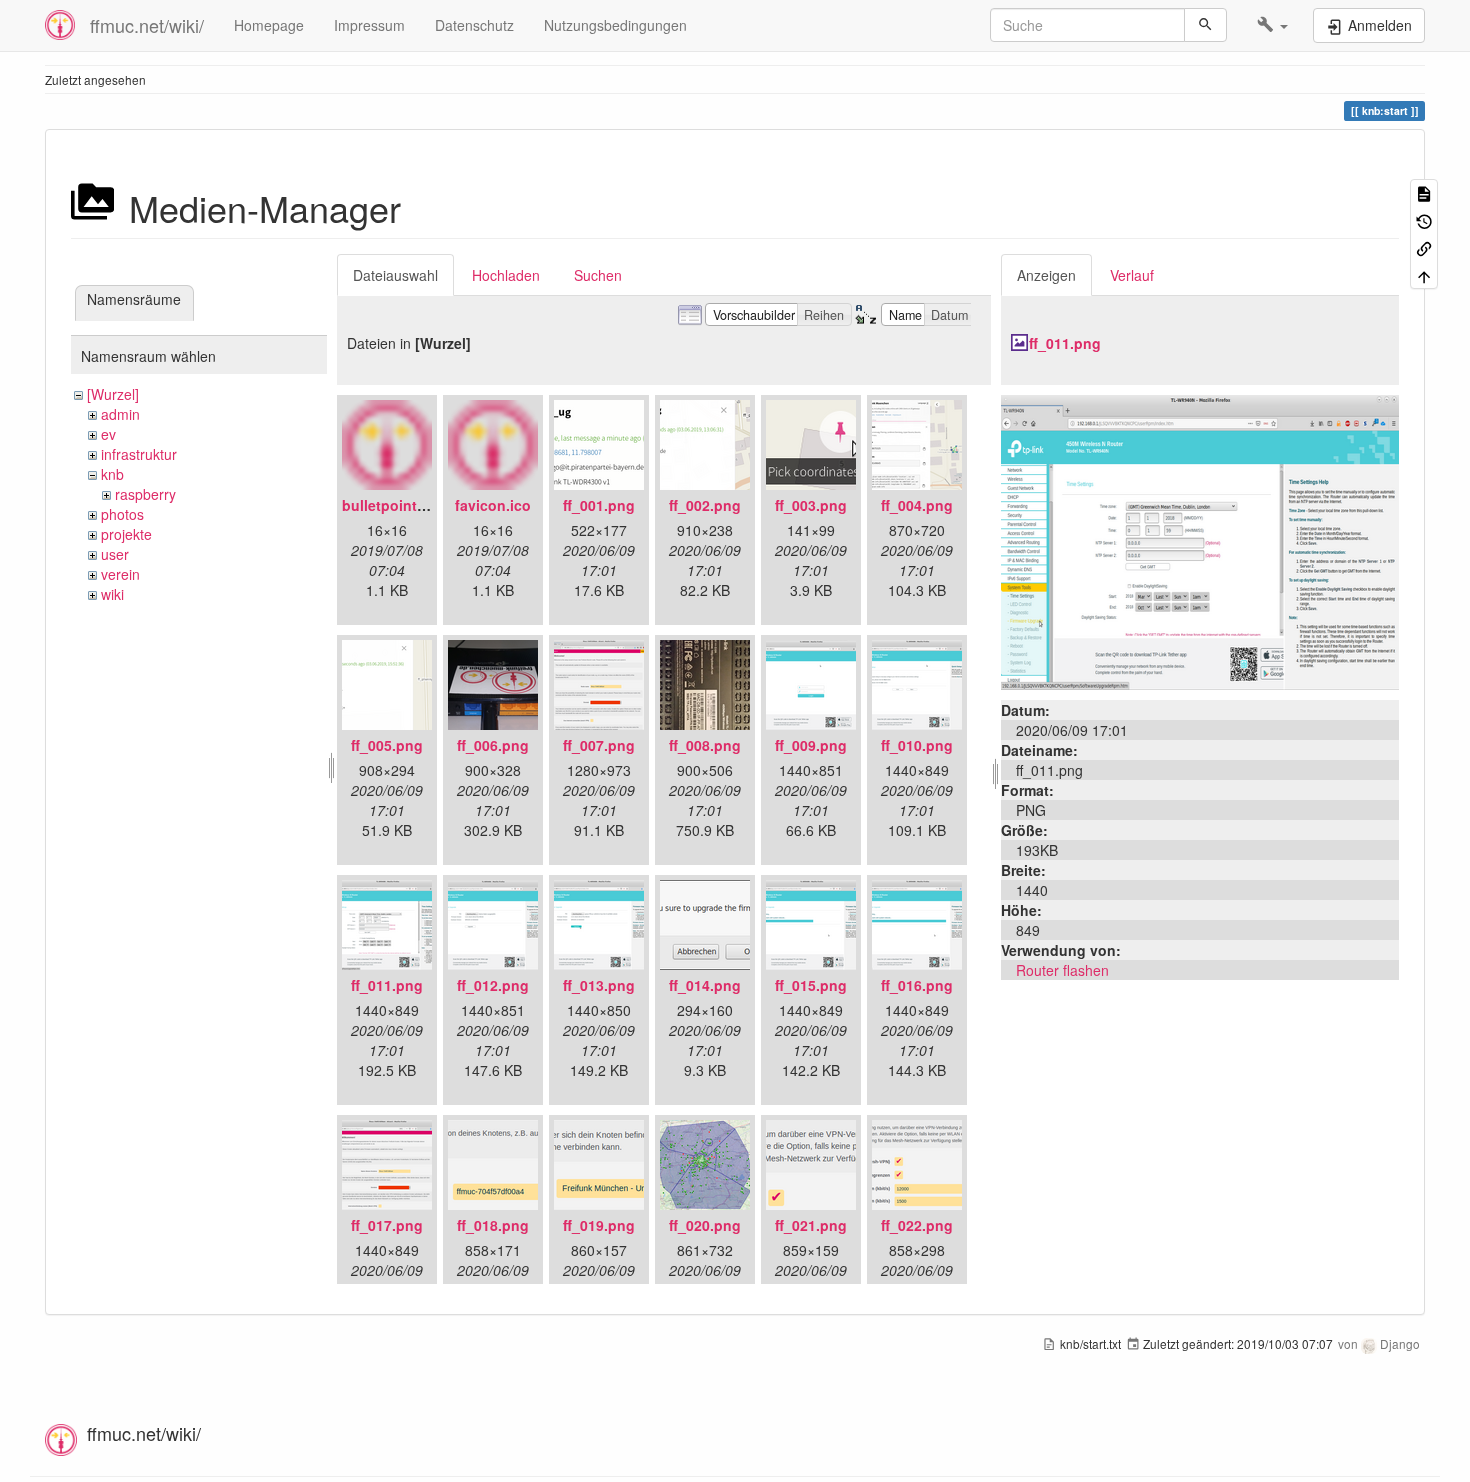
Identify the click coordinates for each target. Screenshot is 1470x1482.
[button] (1272, 25)
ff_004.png (917, 505)
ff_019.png (599, 1225)
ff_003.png (811, 505)
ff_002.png (705, 505)
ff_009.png (811, 745)
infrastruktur (139, 454)
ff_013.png (599, 985)
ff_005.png (387, 745)
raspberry (145, 494)
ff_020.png (705, 1225)
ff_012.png (493, 985)
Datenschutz (474, 25)
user (115, 554)
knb (112, 474)
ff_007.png (599, 745)
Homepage (269, 25)
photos (122, 514)
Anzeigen (1046, 275)
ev (108, 434)
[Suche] (1205, 25)
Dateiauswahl (395, 275)
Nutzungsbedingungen (615, 25)
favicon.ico (493, 505)
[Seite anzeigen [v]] (1424, 192)
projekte (126, 534)
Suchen (598, 275)
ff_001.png (599, 505)
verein (120, 574)
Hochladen (506, 275)
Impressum (369, 25)
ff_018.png (493, 1225)
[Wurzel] (113, 394)
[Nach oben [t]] (1424, 274)
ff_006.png (493, 745)
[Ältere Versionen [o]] (1424, 219)
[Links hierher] (1424, 247)
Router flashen (1062, 970)
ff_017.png (387, 1225)
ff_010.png (917, 745)
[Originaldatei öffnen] (1200, 540)
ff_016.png (917, 985)
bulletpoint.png (395, 505)
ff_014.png (705, 985)
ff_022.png (917, 1225)
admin (120, 414)
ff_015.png (811, 985)
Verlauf (1132, 275)
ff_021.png (811, 1225)
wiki (112, 594)
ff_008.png (705, 745)
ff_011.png (387, 985)
